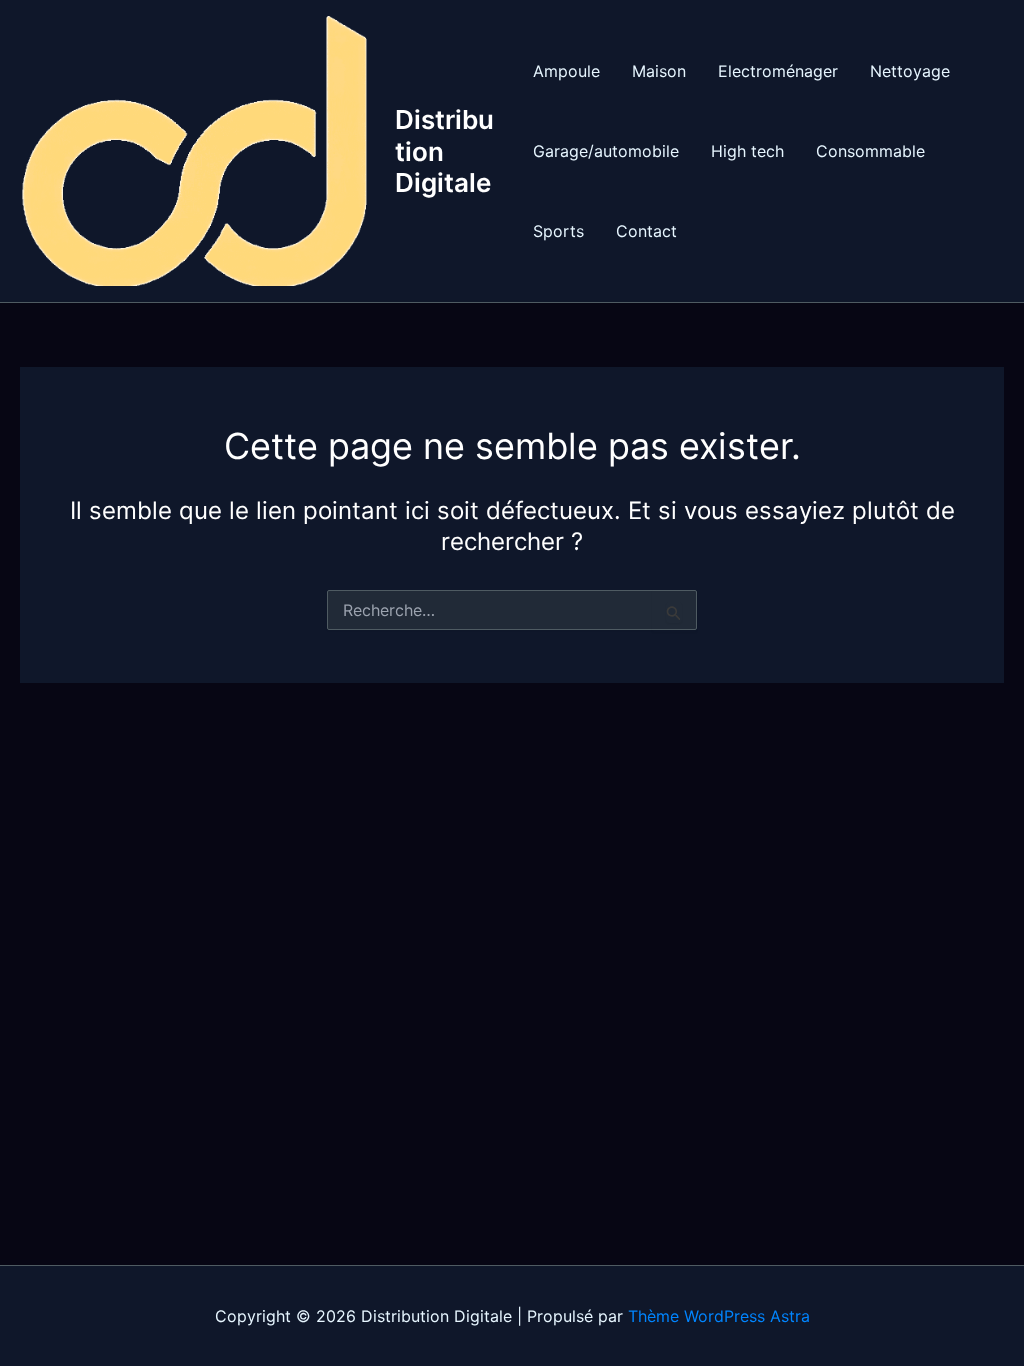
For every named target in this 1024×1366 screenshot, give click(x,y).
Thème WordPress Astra (719, 1316)
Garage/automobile (606, 151)
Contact (646, 231)
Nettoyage (910, 71)
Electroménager (778, 71)
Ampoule (566, 71)
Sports (558, 231)
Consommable (870, 151)
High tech (747, 151)
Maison (659, 71)
